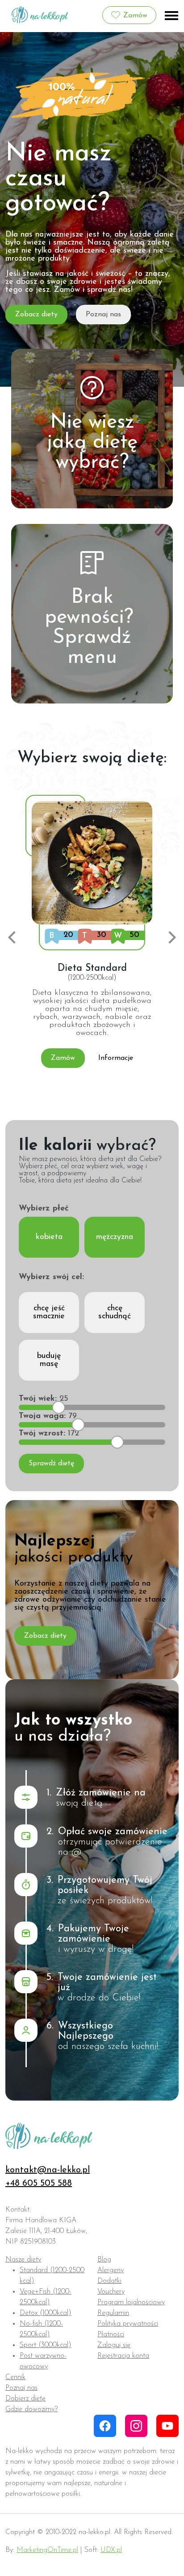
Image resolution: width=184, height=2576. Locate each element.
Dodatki (109, 2281)
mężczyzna (115, 1237)
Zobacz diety (36, 315)
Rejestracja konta (123, 2356)
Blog (104, 2260)
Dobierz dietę (25, 2399)
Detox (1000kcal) (46, 2313)
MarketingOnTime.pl (47, 2550)
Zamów (135, 16)
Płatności (111, 2335)
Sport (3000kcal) (46, 2345)
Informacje (116, 1058)
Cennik (15, 2377)
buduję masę (49, 1360)
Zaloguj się (114, 2345)
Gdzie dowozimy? (31, 2409)
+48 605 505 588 (39, 2183)
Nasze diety (23, 2260)
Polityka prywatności (128, 2324)
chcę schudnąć (115, 1313)
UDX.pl (111, 2550)
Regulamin (113, 2313)
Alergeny (111, 2270)
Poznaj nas (103, 315)
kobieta (49, 1237)
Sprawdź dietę (51, 1464)
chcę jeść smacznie (49, 1313)
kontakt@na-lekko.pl (48, 2170)
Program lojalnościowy (131, 2302)
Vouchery (111, 2292)
